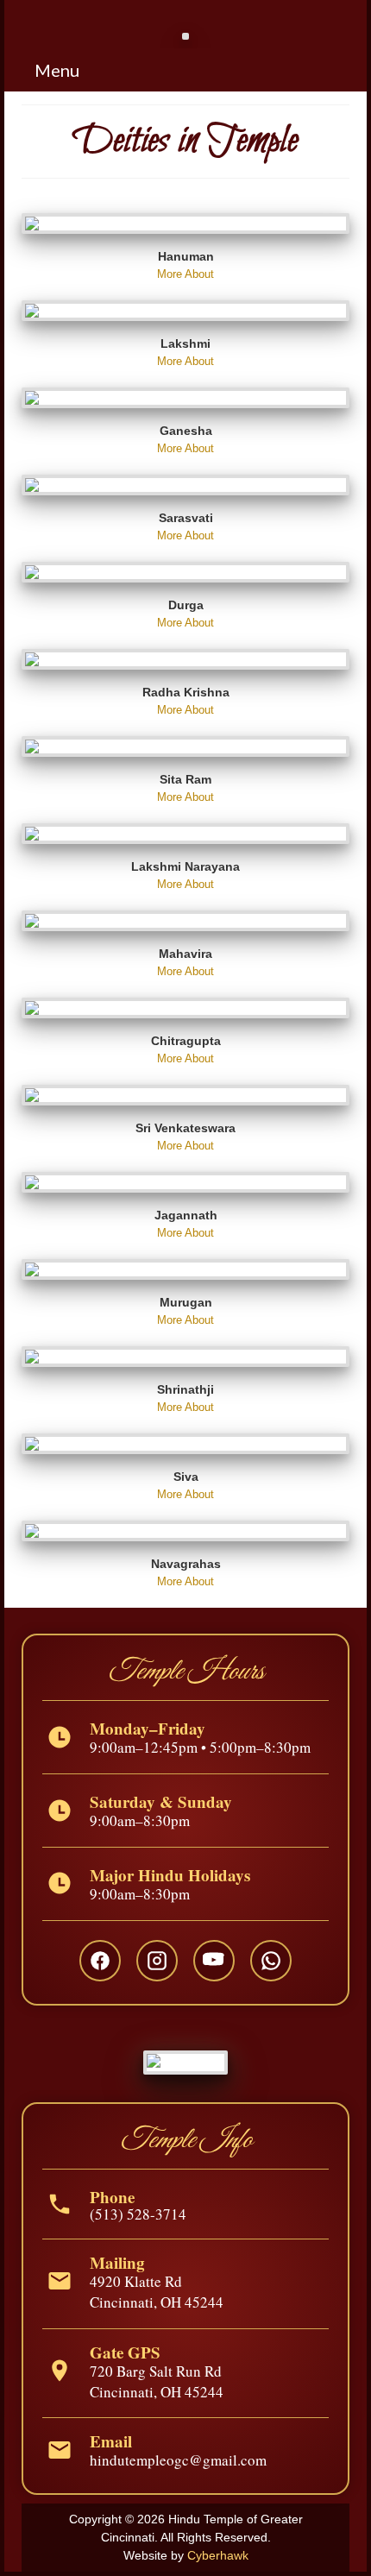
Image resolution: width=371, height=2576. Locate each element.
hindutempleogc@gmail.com (178, 2460)
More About (185, 274)
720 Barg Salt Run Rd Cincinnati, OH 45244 (157, 2381)
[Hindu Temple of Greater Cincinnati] (185, 30)
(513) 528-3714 (138, 2214)
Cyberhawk (218, 2555)
